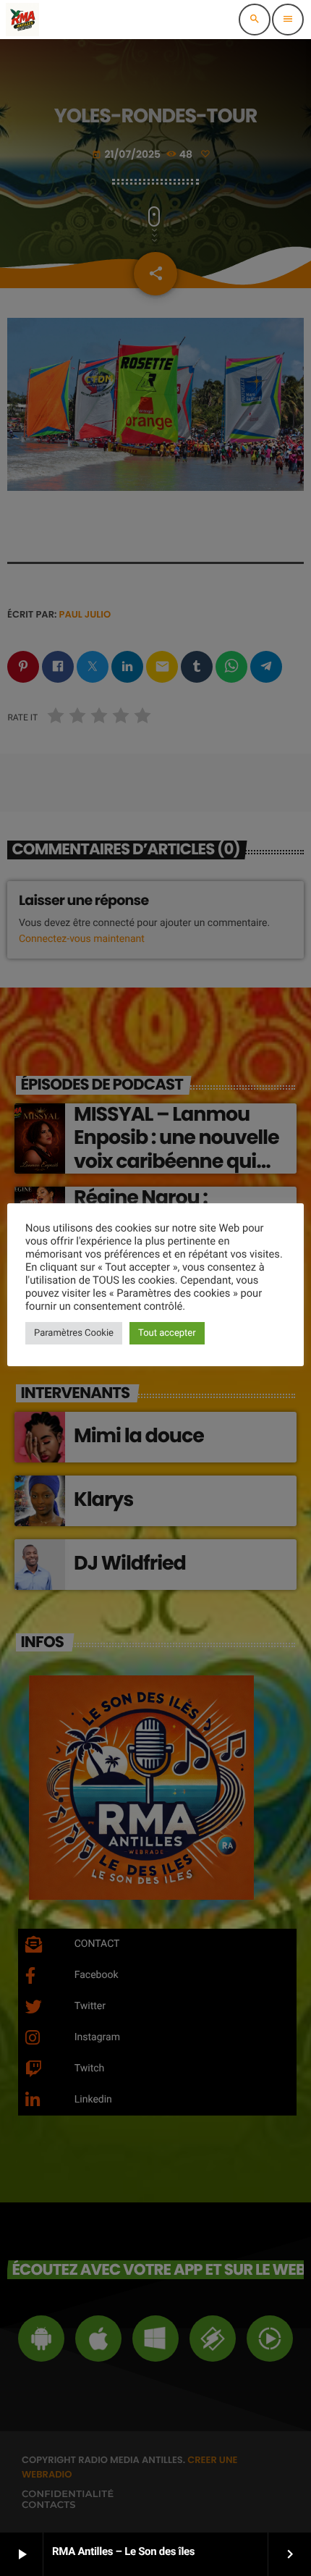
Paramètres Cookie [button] (74, 1333)
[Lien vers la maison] (22, 20)
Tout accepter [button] (167, 1333)
